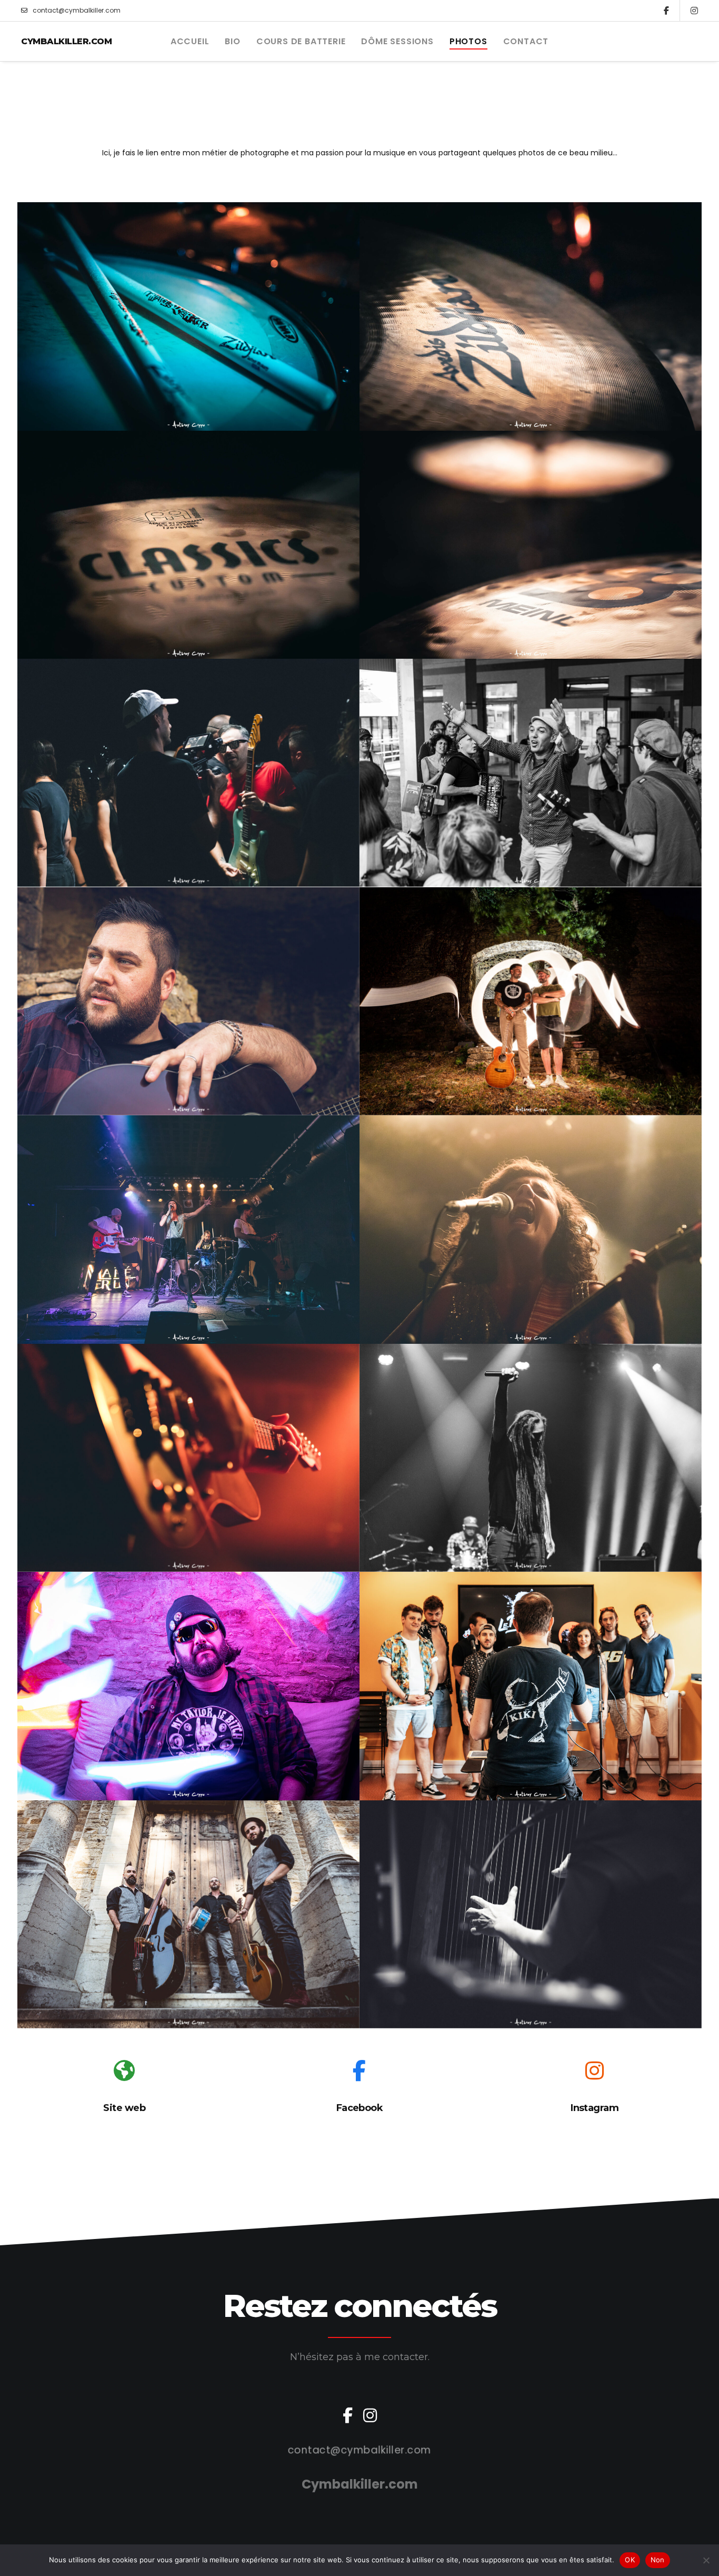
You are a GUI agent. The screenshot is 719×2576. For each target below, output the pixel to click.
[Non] (706, 2560)
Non (658, 2560)
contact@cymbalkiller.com (77, 10)
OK (630, 2560)
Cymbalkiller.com (66, 41)
